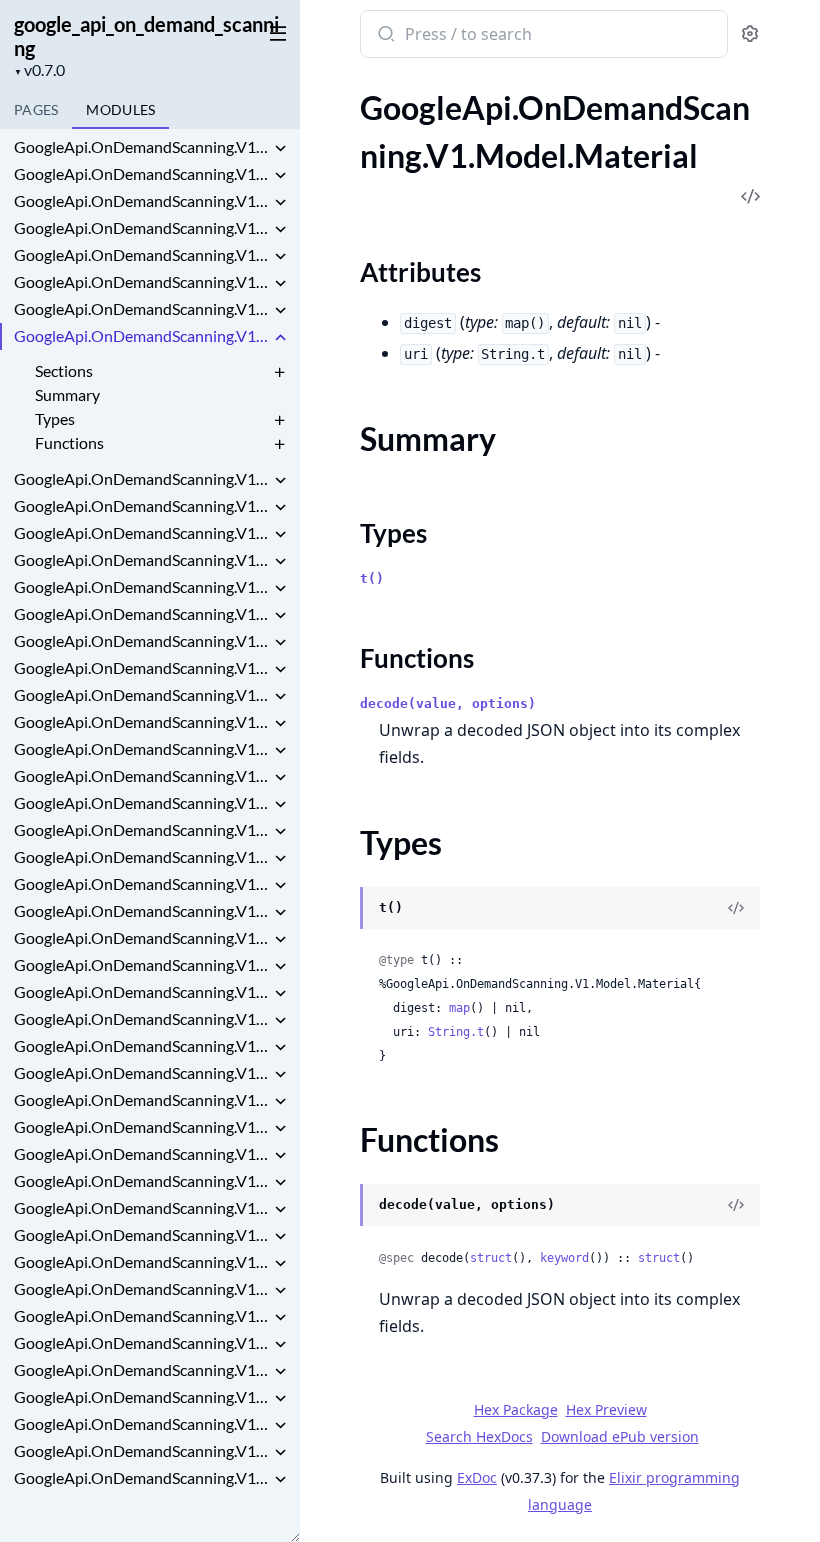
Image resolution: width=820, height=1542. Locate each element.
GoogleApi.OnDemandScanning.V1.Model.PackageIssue (142, 613)
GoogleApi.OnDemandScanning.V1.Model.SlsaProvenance (142, 1126)
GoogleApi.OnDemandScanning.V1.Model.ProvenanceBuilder (142, 721)
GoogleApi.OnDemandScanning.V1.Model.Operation (142, 559)
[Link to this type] (340, 910)
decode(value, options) (448, 703)
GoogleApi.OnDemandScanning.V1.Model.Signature (142, 1018)
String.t (456, 1032)
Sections (64, 370)
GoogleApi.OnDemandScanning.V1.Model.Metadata (142, 478)
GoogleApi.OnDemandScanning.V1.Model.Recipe (142, 748)
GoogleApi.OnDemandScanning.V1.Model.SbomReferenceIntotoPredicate (142, 991)
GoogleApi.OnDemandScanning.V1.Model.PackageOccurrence (142, 640)
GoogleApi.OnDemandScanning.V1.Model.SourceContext (142, 1261)
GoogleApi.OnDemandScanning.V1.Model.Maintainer (142, 308)
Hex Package (516, 1409)
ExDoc (477, 1477)
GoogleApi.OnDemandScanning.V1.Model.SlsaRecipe (142, 1207)
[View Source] (736, 908)
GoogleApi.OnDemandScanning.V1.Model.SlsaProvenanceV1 (142, 1153)
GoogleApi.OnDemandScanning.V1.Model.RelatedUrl (142, 775)
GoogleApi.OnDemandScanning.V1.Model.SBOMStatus (142, 937)
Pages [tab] (36, 109)
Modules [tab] (120, 109)
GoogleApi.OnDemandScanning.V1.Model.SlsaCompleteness (142, 1072)
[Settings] (750, 34)
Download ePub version (620, 1436)
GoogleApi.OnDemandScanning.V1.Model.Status (142, 1288)
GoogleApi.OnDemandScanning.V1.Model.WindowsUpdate (142, 1477)
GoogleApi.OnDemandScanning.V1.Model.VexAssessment (142, 1423)
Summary (67, 394)
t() (372, 578)
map (459, 1008)
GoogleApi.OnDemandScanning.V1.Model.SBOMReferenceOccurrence (142, 910)
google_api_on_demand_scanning (146, 36)
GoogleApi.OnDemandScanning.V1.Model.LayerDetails (142, 173)
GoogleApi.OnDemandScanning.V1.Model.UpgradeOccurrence (142, 1369)
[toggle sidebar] (274, 32)
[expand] (280, 150)
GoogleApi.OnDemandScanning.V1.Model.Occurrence (142, 532)
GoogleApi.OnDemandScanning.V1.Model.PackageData (142, 586)
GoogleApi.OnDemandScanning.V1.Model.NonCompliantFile (142, 505)
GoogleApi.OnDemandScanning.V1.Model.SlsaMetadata (142, 1099)
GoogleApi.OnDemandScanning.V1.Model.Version (142, 1396)
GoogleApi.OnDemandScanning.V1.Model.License (142, 200)
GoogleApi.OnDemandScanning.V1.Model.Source (142, 1234)
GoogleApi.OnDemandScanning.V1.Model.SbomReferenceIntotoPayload (142, 964)
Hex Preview (606, 1409)
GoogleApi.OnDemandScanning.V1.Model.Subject (142, 1315)
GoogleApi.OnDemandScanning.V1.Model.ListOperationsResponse (142, 227)
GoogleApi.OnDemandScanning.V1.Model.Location (142, 281)
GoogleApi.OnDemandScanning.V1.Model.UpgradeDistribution (142, 1342)
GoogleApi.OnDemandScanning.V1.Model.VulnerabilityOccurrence (142, 1450)
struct (491, 1258)
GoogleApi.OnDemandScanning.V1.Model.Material (142, 335)
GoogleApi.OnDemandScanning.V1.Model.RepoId (142, 829)
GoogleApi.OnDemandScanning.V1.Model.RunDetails (142, 883)
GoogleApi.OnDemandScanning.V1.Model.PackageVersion (142, 667)
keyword (564, 1258)
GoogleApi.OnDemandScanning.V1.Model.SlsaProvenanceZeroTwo (142, 1180)
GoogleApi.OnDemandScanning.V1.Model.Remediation (142, 802)
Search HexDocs (479, 1437)
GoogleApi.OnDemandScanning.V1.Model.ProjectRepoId (142, 694)
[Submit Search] (384, 36)
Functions (69, 442)
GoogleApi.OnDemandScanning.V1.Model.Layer (142, 146)
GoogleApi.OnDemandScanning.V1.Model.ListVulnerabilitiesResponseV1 (142, 254)
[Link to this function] (340, 1207)
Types (55, 418)
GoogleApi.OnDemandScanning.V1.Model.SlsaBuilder (142, 1045)
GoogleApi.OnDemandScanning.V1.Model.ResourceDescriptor (142, 856)
